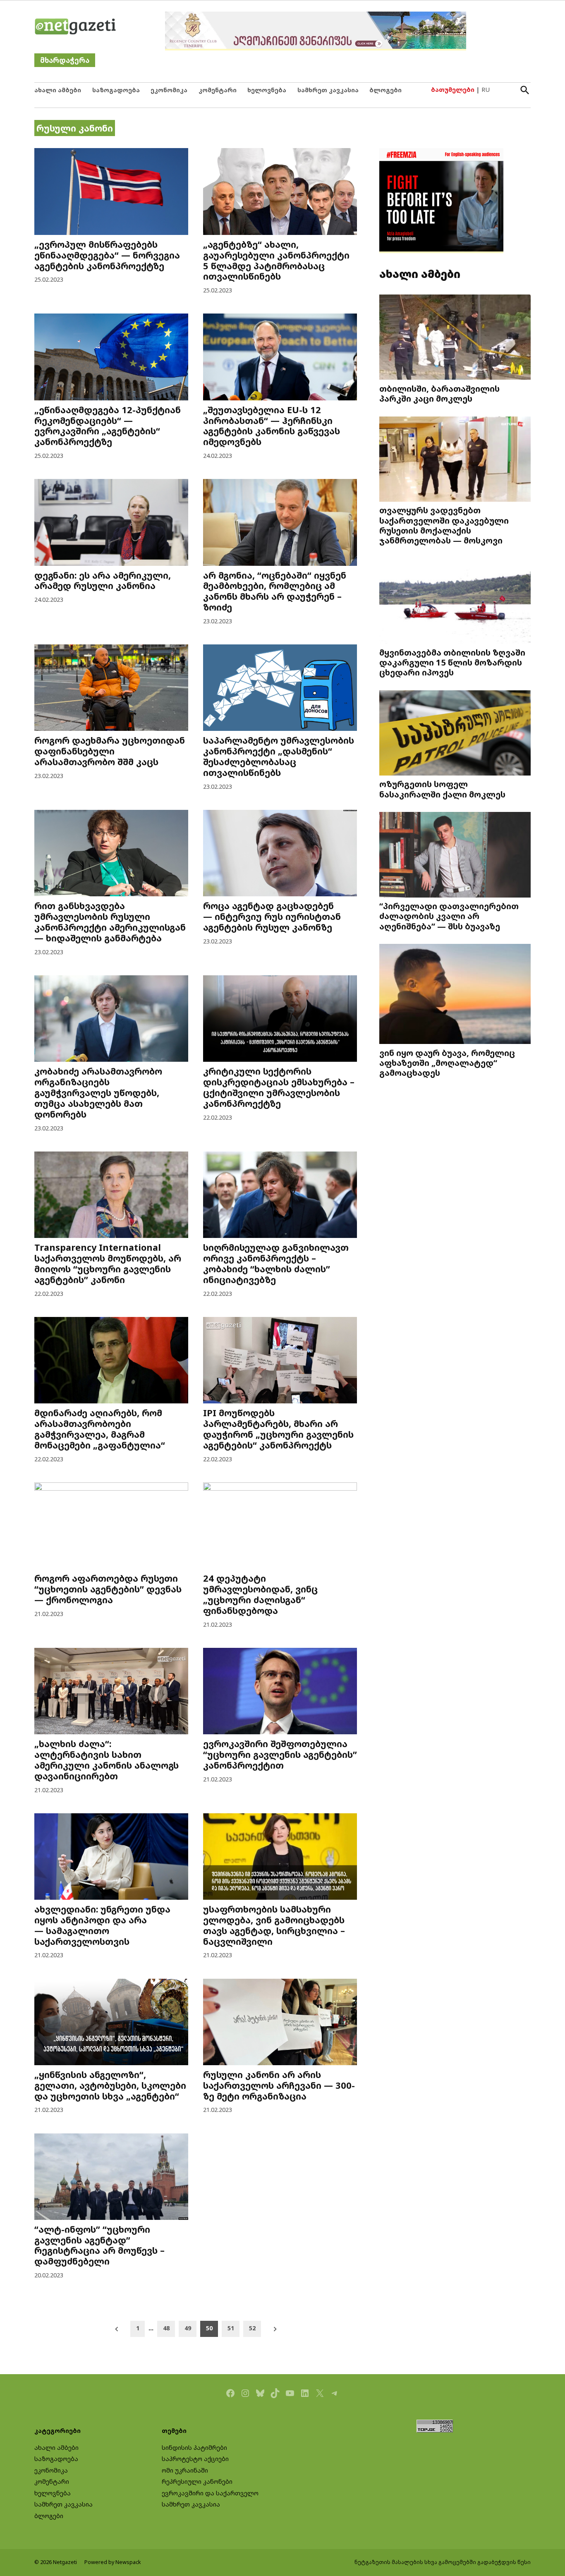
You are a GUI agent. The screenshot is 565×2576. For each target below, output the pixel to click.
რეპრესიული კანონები (197, 2481)
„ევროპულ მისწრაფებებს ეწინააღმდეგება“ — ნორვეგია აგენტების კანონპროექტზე (107, 255)
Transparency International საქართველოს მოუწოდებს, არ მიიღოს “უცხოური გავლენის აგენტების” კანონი (108, 1263)
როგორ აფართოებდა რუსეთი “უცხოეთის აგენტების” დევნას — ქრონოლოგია (108, 1589)
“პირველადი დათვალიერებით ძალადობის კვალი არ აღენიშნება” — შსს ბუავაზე (449, 916)
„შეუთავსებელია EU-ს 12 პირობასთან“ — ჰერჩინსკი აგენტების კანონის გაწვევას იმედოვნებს (272, 426)
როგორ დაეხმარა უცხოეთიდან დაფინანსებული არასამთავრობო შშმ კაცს (110, 751)
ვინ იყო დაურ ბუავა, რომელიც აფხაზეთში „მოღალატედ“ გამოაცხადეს (447, 1063)
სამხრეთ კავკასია (328, 90)
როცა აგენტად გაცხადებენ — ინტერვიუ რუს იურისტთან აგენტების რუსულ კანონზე (272, 916)
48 (166, 2328)
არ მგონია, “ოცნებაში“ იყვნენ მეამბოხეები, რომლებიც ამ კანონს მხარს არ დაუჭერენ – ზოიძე (275, 591)
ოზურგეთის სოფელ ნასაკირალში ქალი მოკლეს (442, 789)
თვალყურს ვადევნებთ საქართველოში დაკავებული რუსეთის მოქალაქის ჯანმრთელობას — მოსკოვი (444, 525)
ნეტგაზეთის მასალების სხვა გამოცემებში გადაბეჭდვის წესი (443, 2562)
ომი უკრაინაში (185, 2470)
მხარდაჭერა (65, 60)
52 (252, 2328)
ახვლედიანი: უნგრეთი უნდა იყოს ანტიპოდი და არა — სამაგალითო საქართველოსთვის (102, 1925)
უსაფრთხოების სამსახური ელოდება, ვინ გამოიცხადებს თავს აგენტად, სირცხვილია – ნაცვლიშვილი (274, 1925)
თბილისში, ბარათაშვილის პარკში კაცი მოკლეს (439, 393)
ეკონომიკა (169, 90)
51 (231, 2328)
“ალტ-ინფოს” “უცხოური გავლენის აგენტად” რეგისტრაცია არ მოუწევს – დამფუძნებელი (99, 2245)
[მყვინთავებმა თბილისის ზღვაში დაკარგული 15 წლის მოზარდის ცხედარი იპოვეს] (455, 602)
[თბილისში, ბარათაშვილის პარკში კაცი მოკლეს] (455, 338)
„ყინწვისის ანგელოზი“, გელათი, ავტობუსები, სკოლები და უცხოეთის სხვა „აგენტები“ (110, 2085)
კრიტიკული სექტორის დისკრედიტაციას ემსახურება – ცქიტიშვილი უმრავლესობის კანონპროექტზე (279, 1087)
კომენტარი (218, 90)
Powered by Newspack (113, 2562)
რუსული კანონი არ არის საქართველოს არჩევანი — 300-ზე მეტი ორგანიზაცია (279, 2085)
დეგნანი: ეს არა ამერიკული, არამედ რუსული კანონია (103, 581)
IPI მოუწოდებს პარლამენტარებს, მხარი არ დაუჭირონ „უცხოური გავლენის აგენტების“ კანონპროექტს (278, 1429)
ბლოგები (385, 90)
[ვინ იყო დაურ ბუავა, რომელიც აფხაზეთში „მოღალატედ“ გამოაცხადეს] (455, 995)
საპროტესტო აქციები (195, 2459)
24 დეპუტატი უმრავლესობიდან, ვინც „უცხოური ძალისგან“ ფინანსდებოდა (260, 1594)
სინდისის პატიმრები (194, 2448)
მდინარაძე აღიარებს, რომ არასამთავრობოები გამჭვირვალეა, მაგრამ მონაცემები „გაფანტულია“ (100, 1429)
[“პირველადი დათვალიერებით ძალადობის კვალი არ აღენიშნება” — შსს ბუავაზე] (455, 856)
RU (486, 90)
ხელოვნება (267, 90)
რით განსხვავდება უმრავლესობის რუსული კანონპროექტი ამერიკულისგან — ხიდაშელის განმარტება (110, 922)
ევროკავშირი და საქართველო (210, 2493)
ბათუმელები (453, 90)
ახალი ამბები (58, 90)
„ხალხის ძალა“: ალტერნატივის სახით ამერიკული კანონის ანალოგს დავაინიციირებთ (107, 1760)
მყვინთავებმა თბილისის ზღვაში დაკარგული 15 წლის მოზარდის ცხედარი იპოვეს (452, 662)
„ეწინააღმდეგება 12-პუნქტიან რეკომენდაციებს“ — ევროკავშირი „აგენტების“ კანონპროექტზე (108, 426)
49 (188, 2328)
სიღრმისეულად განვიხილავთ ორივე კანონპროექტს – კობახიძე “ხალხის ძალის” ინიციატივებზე (276, 1263)
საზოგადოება (116, 90)
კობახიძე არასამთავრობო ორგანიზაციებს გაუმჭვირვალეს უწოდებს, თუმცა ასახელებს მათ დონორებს (98, 1093)
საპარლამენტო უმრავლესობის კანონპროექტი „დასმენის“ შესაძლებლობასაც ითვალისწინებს (279, 756)
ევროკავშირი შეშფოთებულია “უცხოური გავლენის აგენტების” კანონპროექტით (280, 1754)
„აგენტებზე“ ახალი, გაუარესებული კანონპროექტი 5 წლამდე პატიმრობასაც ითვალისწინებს (276, 260)
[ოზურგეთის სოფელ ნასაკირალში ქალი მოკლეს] (455, 734)
